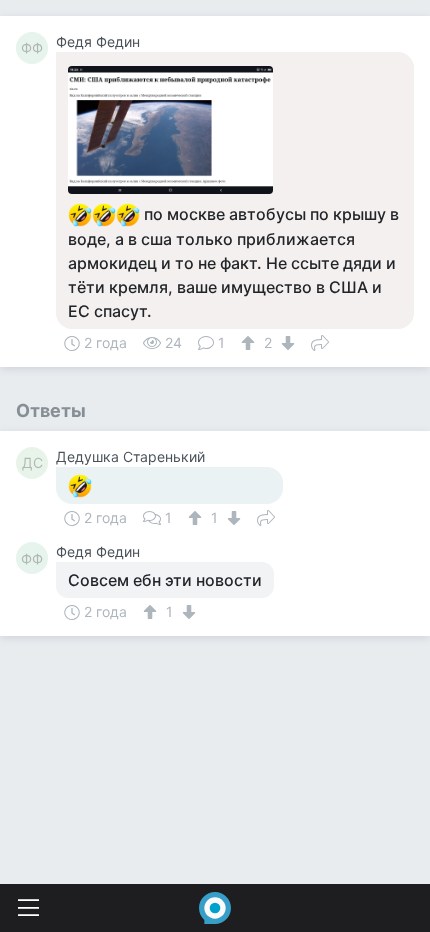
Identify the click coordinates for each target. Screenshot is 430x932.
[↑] (250, 343)
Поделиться (320, 341)
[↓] (285, 343)
